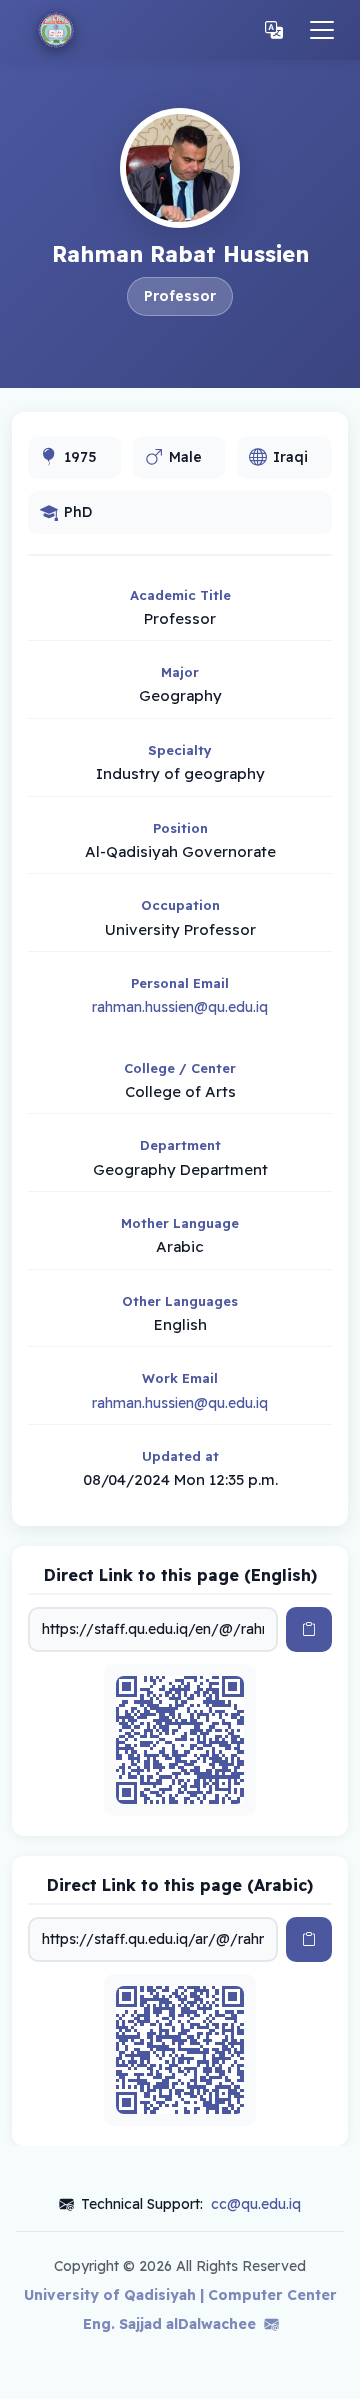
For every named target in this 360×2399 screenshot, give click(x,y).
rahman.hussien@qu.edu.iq (180, 1007)
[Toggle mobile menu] (322, 30)
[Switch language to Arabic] (274, 30)
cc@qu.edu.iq (256, 2204)
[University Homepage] (56, 30)
